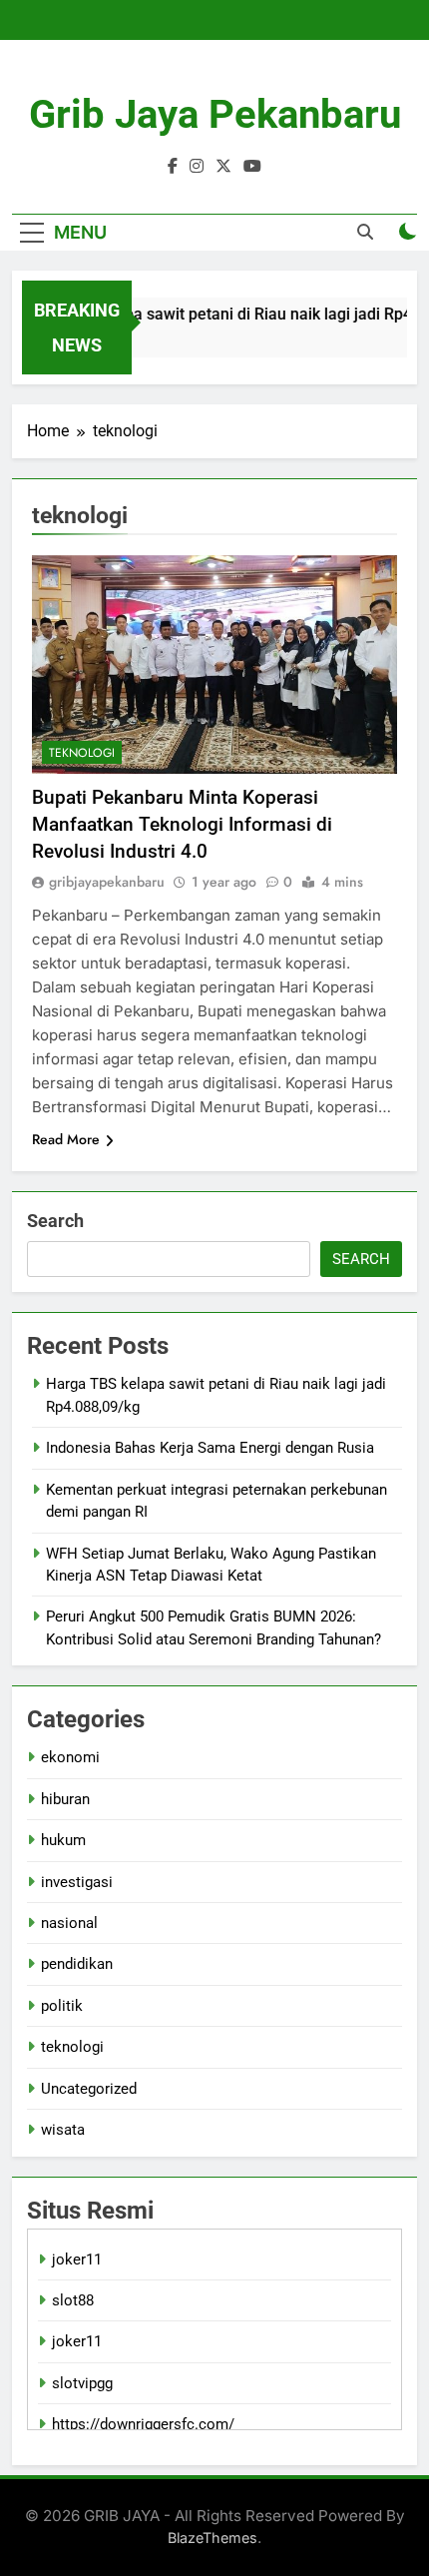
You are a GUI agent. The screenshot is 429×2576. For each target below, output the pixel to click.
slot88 (73, 2300)
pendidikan (77, 1964)
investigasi (77, 1882)
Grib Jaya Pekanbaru (215, 114)
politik (62, 2006)
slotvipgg (82, 2383)
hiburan (65, 1799)
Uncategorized (89, 2089)
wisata (63, 2130)
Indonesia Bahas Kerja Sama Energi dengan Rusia (210, 1448)
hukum (63, 1840)
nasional (69, 1923)
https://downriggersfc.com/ (143, 2424)
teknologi (82, 753)
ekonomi (70, 1757)
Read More (66, 1139)
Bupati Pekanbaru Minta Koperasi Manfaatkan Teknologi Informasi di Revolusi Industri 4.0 (182, 824)
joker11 (77, 2259)
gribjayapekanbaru (107, 882)
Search (55, 1221)
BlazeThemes (213, 2538)
